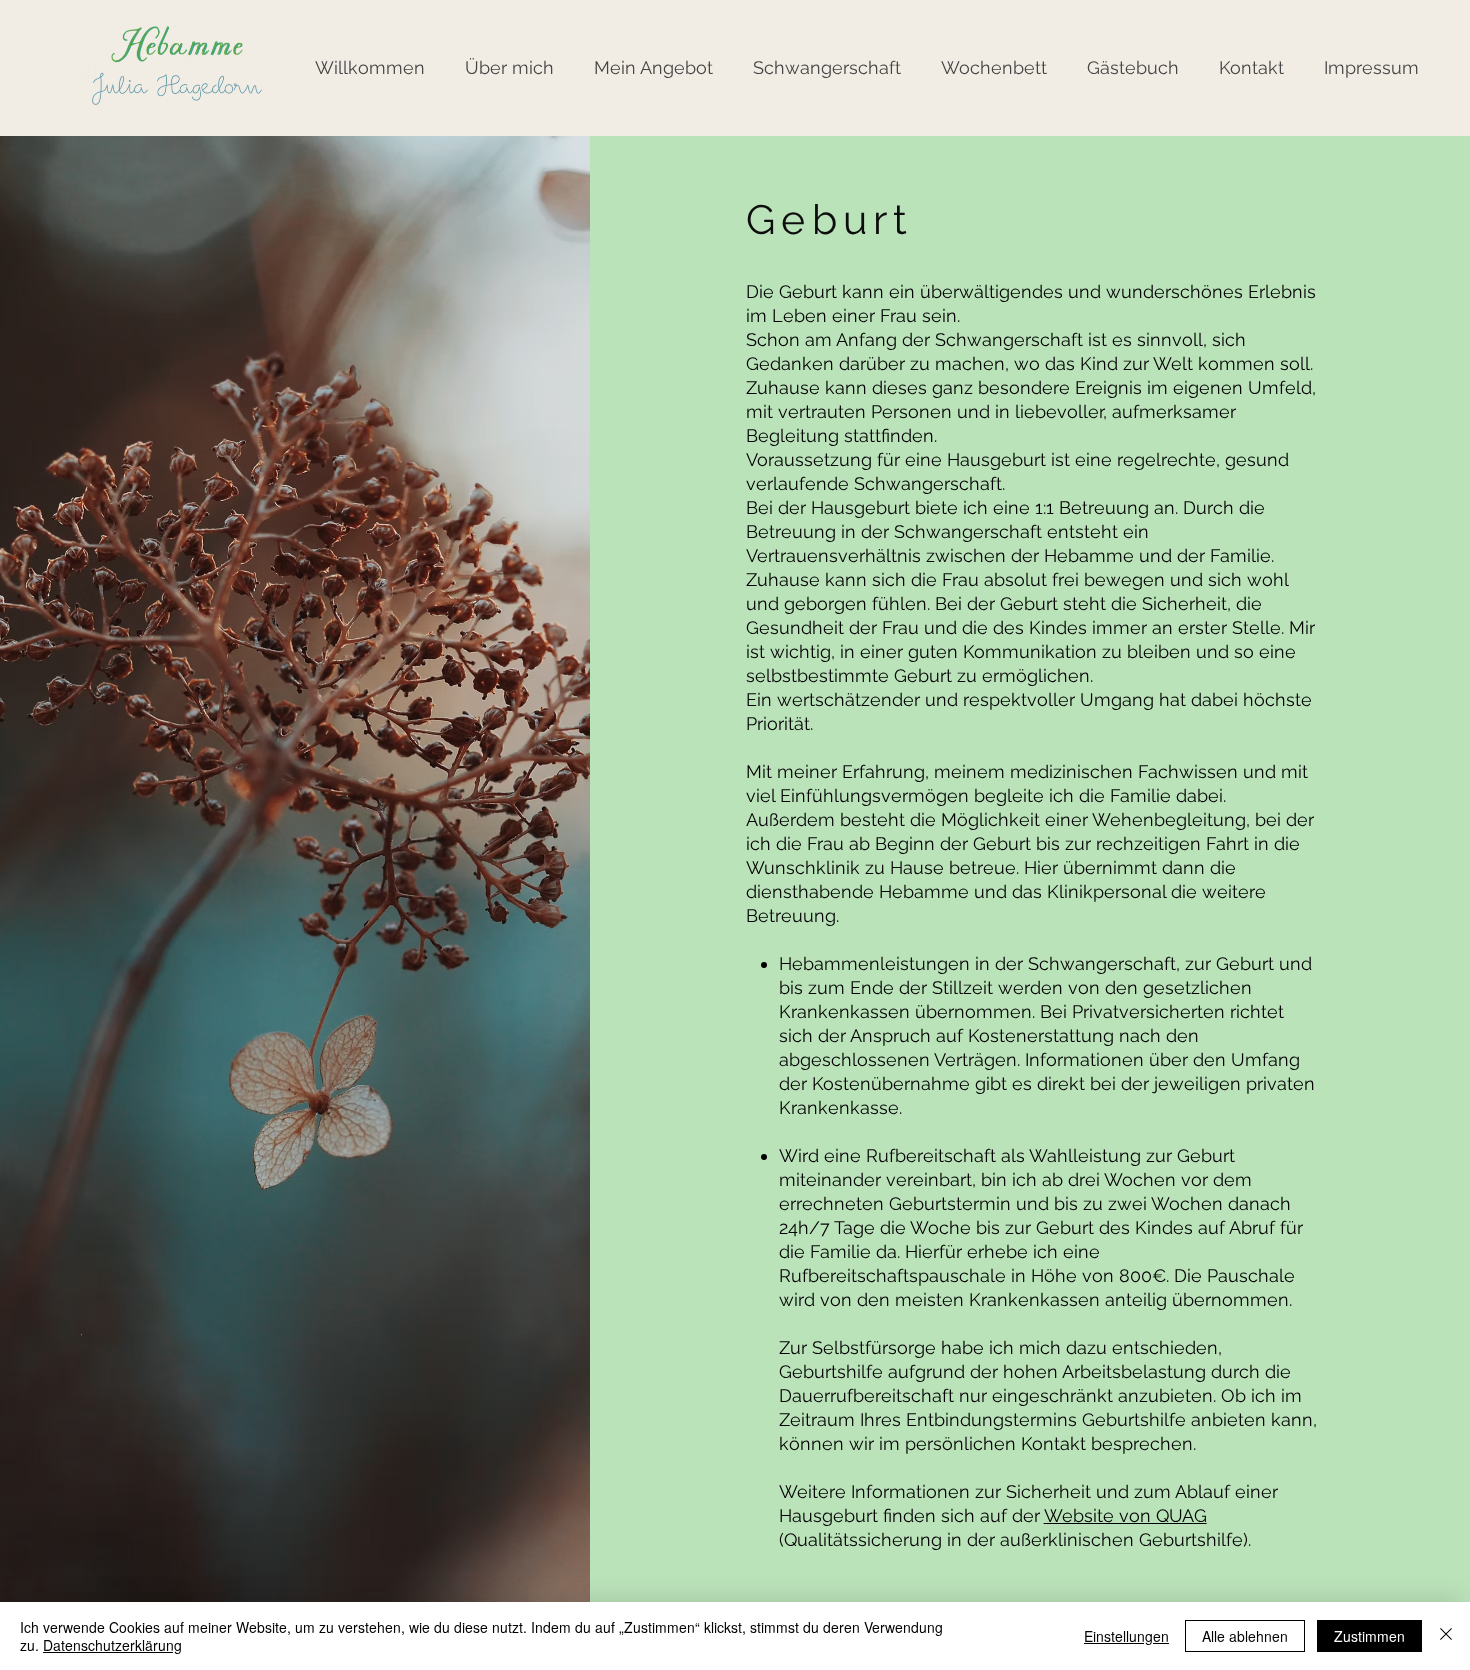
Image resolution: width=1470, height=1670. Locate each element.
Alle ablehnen (1245, 1636)
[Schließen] (1446, 1636)
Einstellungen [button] (1126, 1636)
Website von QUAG (1125, 1515)
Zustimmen (1369, 1636)
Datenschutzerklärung (112, 1645)
